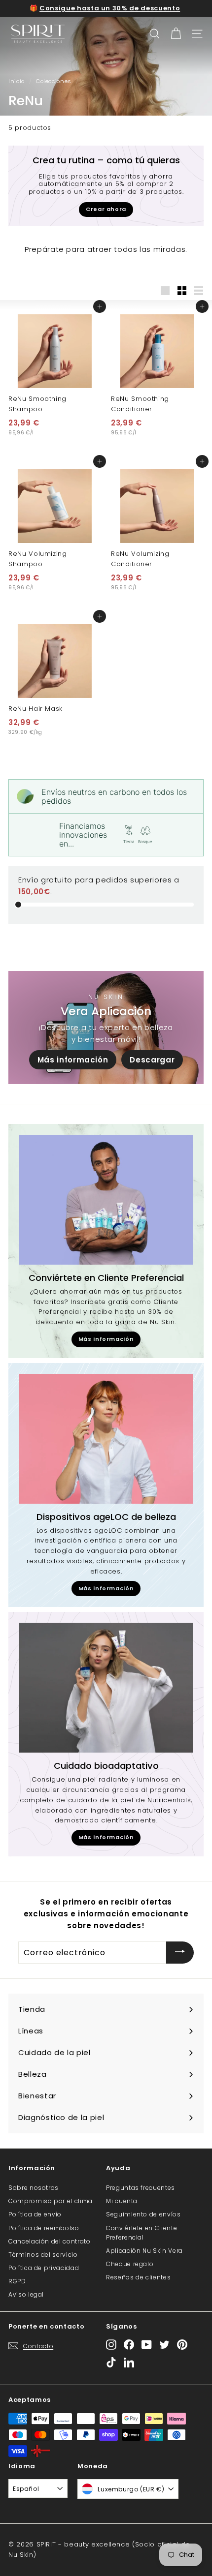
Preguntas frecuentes (141, 2188)
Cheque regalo (130, 2264)
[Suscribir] (180, 1953)
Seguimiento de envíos (143, 2214)
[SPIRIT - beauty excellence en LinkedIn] (129, 2362)
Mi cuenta (122, 2201)
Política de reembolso (44, 2228)
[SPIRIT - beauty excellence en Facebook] (129, 2344)
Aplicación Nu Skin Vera (144, 2251)
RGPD (17, 2281)
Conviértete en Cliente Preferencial (141, 2233)
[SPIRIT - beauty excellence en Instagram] (111, 2344)
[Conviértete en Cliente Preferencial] (106, 1200)
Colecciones (54, 81)
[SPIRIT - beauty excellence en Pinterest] (182, 2344)
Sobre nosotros (34, 2188)
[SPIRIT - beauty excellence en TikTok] (111, 2362)
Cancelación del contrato (50, 2241)
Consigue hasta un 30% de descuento (110, 8)
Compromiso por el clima (51, 2201)
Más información (73, 1060)
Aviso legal (26, 2294)
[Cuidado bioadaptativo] (106, 1688)
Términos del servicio (43, 2255)
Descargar (152, 1060)
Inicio (17, 81)
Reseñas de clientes (138, 2277)
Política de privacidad (44, 2268)
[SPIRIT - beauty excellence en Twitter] (164, 2344)
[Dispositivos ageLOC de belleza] (106, 1439)
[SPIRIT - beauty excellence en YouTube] (147, 2344)
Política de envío (35, 2214)
